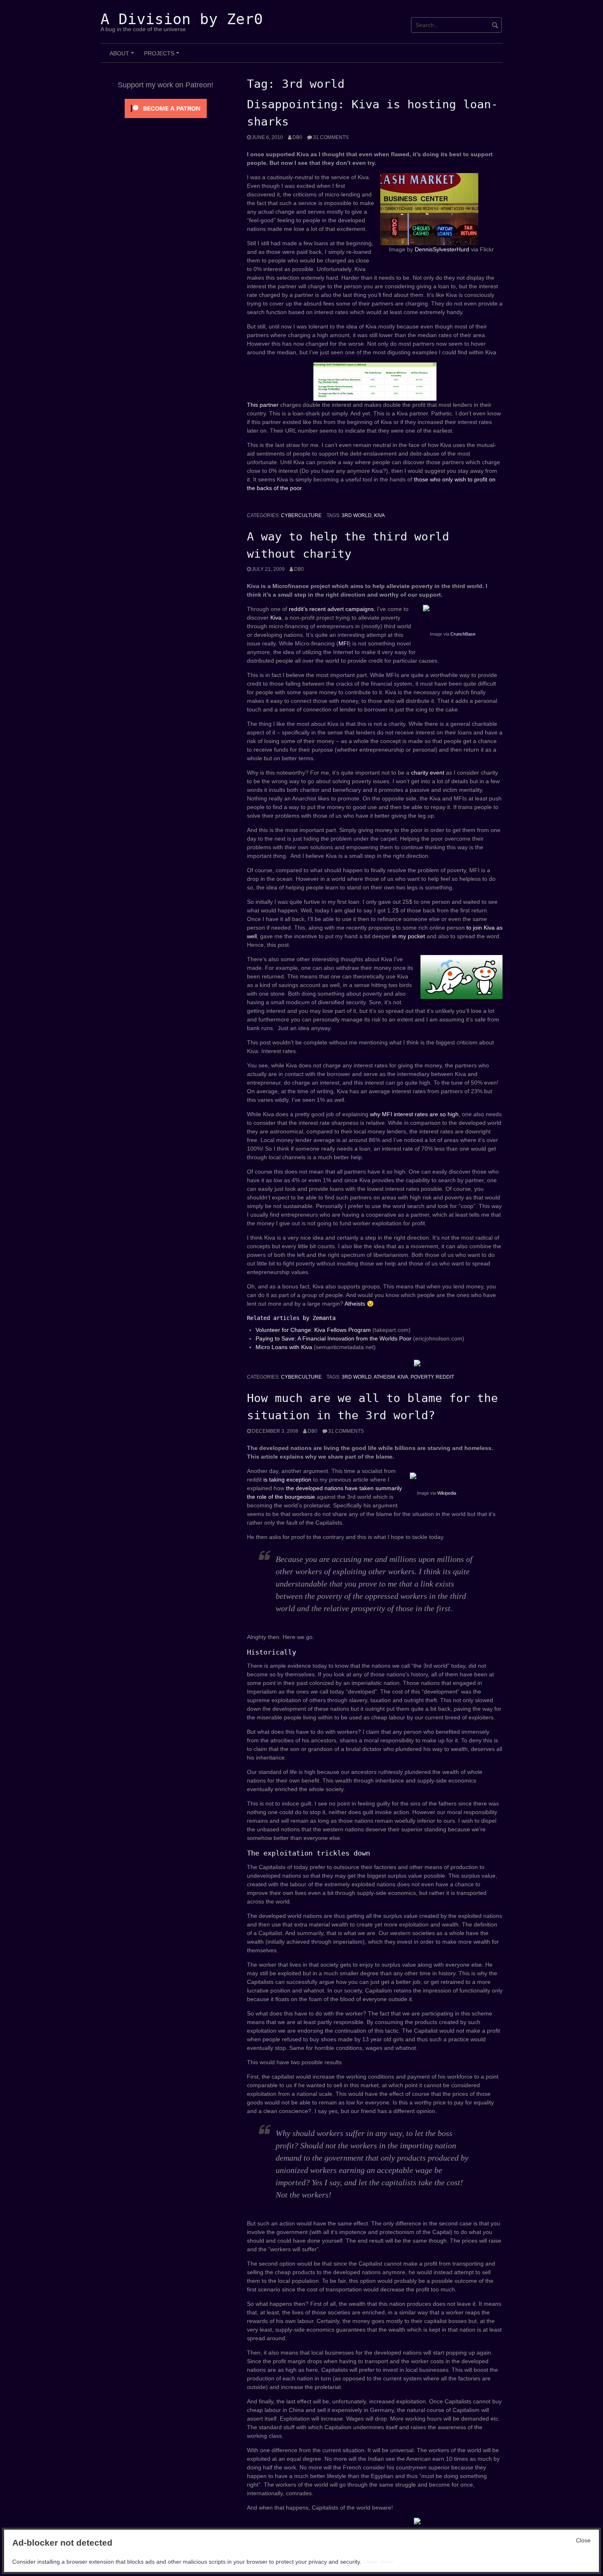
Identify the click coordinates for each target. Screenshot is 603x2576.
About (123, 56)
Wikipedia (447, 1493)
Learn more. (379, 2562)
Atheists (355, 1304)
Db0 (297, 137)
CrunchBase (463, 634)
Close (583, 2540)
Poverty (422, 1377)
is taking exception (287, 1479)
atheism (384, 1377)
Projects (163, 56)
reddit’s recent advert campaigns (331, 609)
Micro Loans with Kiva (285, 1347)
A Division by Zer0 (182, 19)
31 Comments (331, 137)
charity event (428, 773)
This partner (263, 405)
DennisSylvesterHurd (442, 249)
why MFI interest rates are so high (414, 1114)
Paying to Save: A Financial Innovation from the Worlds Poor (334, 1338)
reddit (445, 1377)
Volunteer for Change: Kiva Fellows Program (314, 1330)
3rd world (357, 515)
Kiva (379, 515)
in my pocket (409, 936)
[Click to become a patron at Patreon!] (166, 108)
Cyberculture (301, 515)
